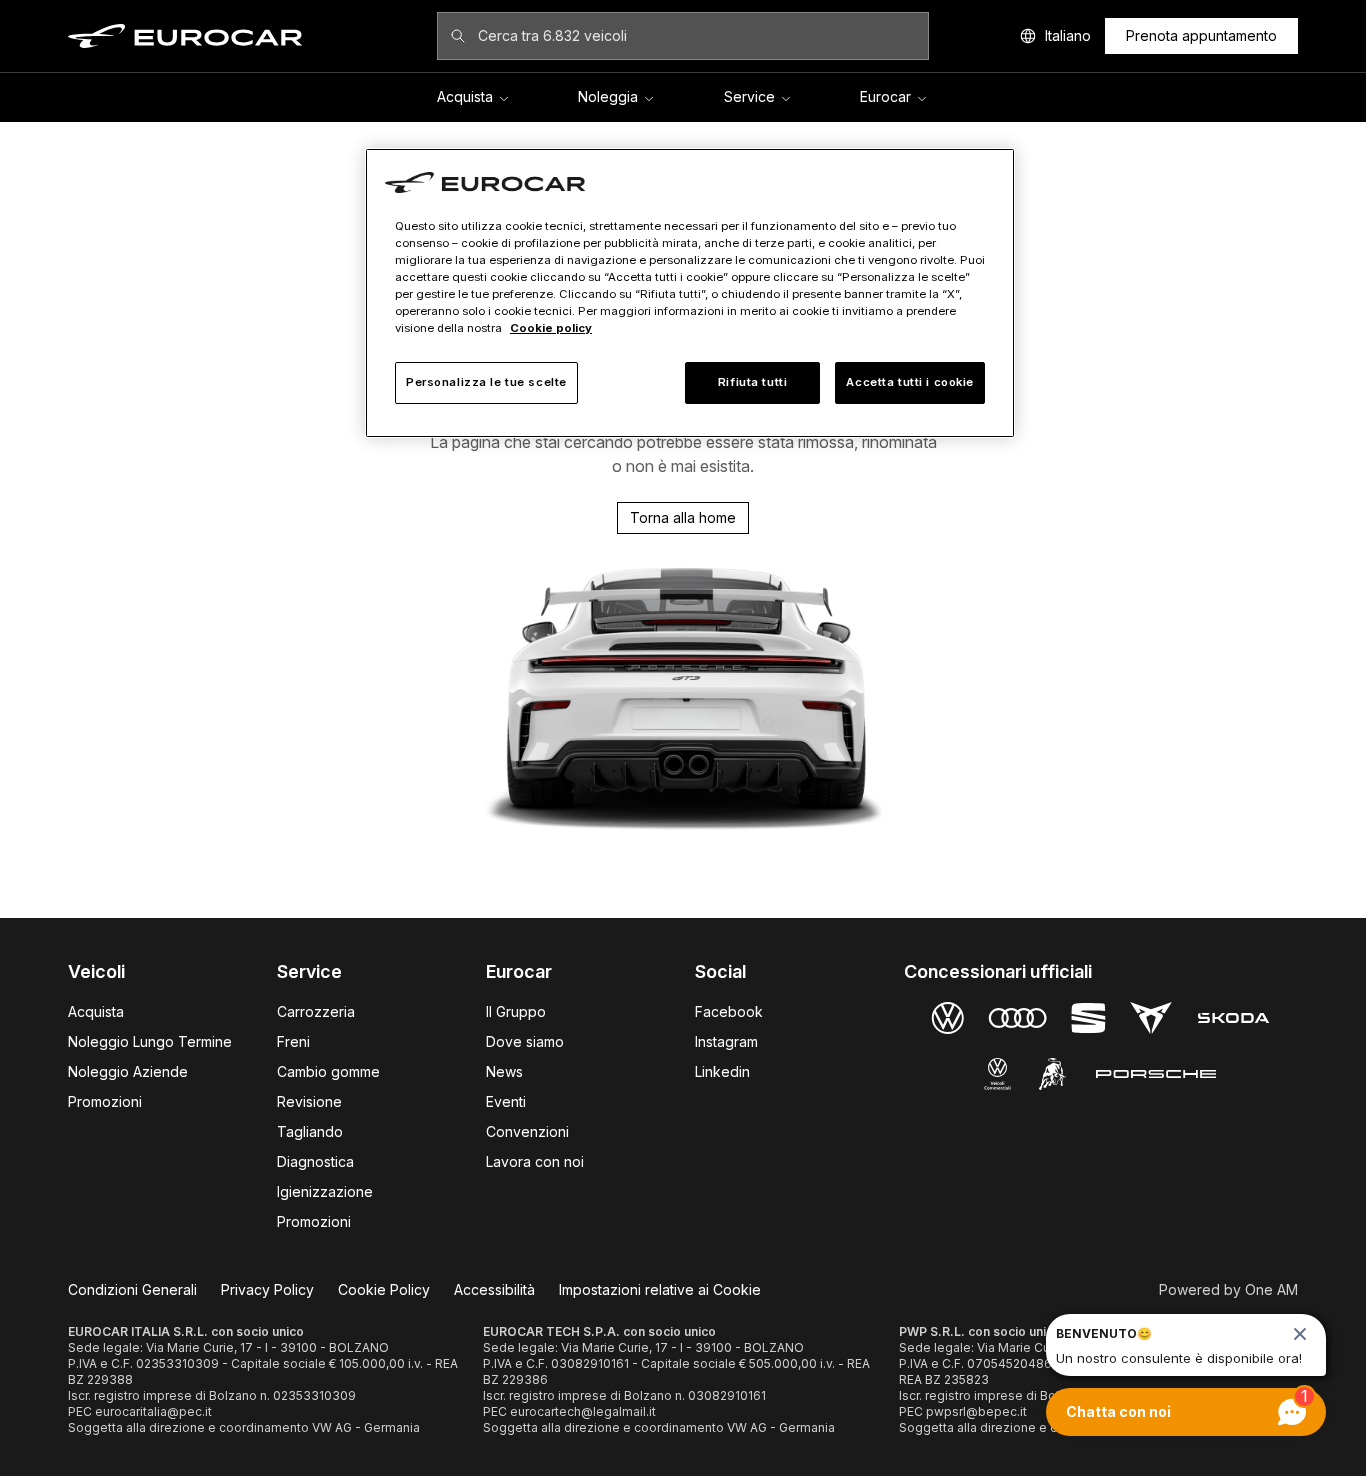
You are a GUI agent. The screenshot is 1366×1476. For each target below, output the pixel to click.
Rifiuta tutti (752, 382)
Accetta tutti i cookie (910, 382)
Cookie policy (551, 328)
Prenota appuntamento (1201, 35)
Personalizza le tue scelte (486, 382)
